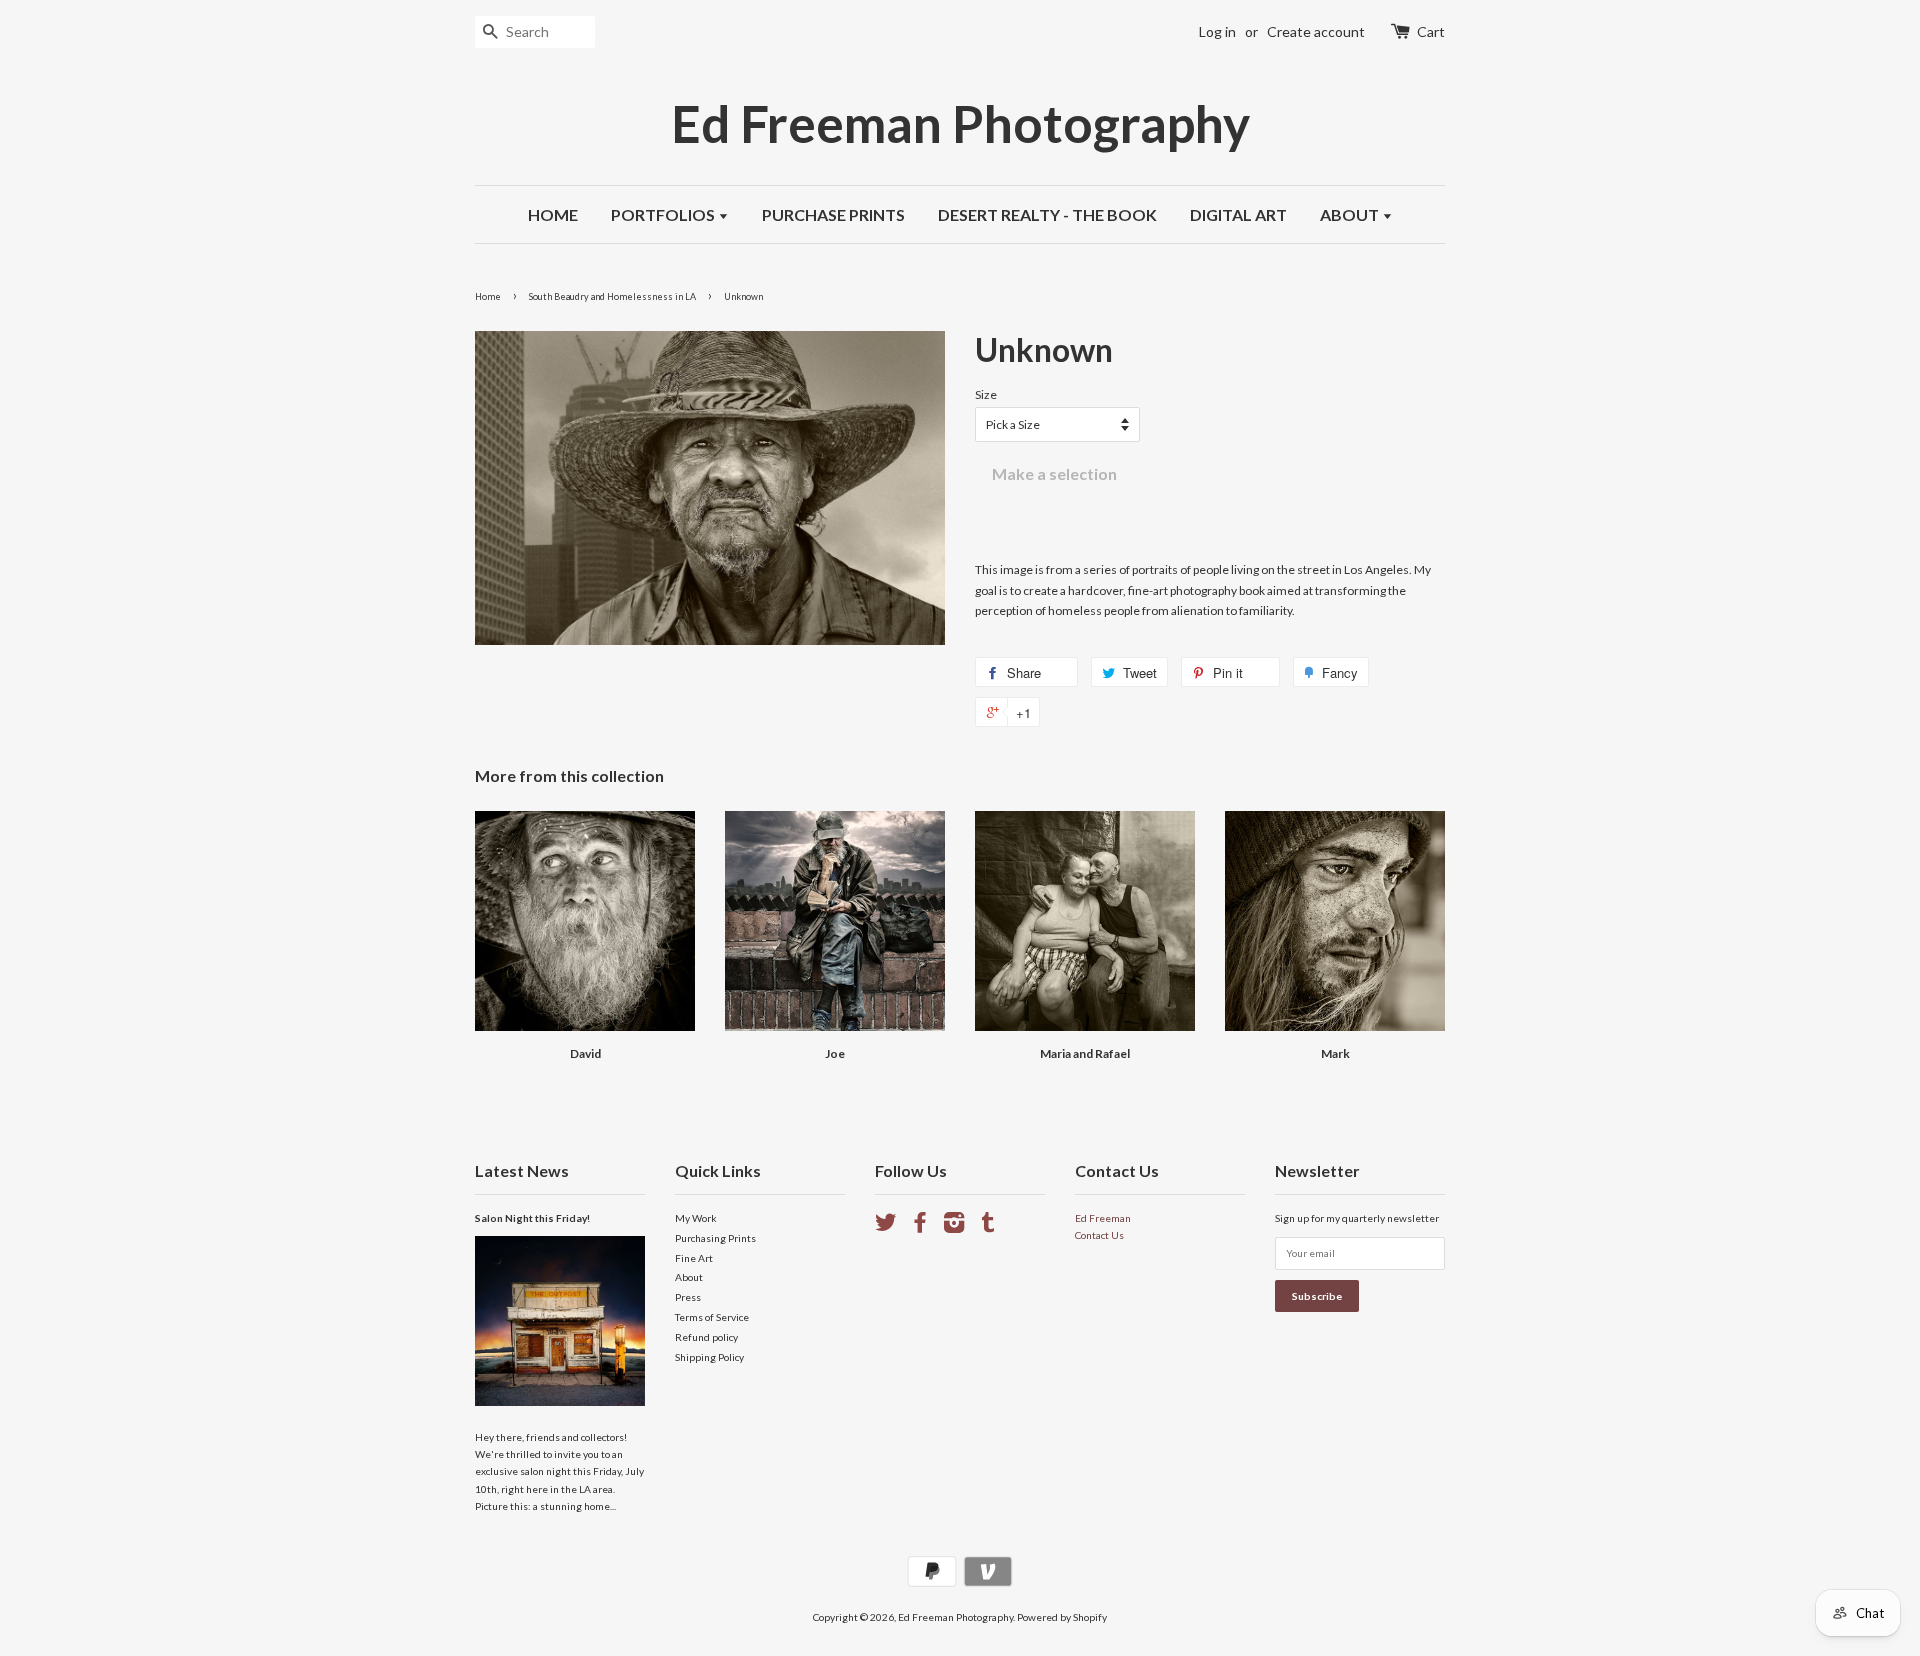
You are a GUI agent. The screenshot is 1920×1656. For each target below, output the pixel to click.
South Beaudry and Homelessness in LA (612, 296)
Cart (1431, 31)
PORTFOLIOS (664, 214)
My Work (696, 1218)
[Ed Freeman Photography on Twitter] (886, 1227)
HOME (553, 214)
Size (986, 394)
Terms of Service (712, 1317)
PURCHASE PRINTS (833, 214)
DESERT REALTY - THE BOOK (1047, 214)
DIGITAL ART (1238, 214)
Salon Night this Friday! (532, 1218)
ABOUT (1351, 214)
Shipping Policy (709, 1357)
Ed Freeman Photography (960, 123)
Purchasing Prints (715, 1238)
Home (488, 296)
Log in (1217, 31)
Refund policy (706, 1337)
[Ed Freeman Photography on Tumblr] (988, 1227)
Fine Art (694, 1258)
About (689, 1277)
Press (688, 1297)
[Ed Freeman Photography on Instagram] (954, 1227)
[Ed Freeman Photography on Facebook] (920, 1227)
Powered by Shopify (1062, 1617)
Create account (1316, 31)
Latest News (522, 1170)
